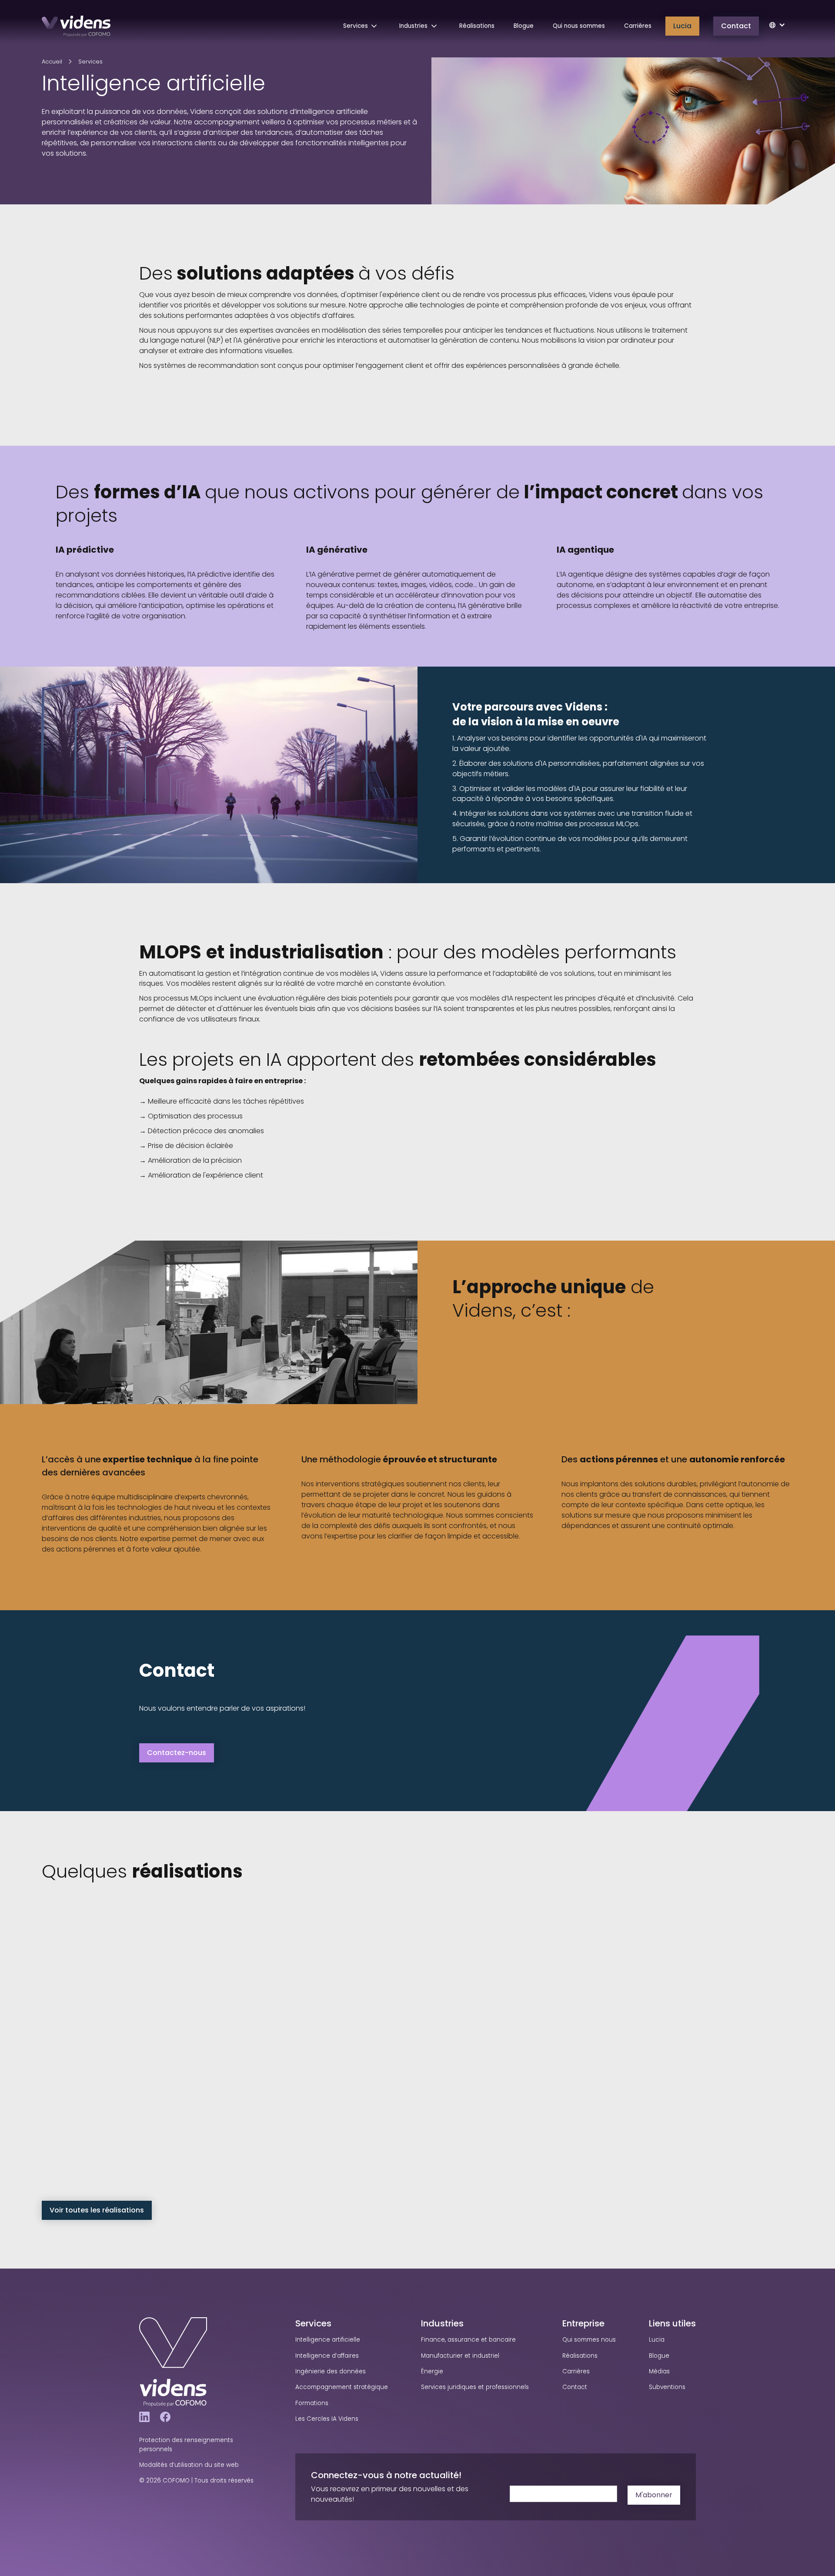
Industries (442, 2323)
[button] (362, 26)
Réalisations (477, 26)
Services (90, 62)
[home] (76, 26)
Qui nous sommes (579, 26)
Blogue (524, 26)
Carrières (638, 26)
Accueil (52, 62)
